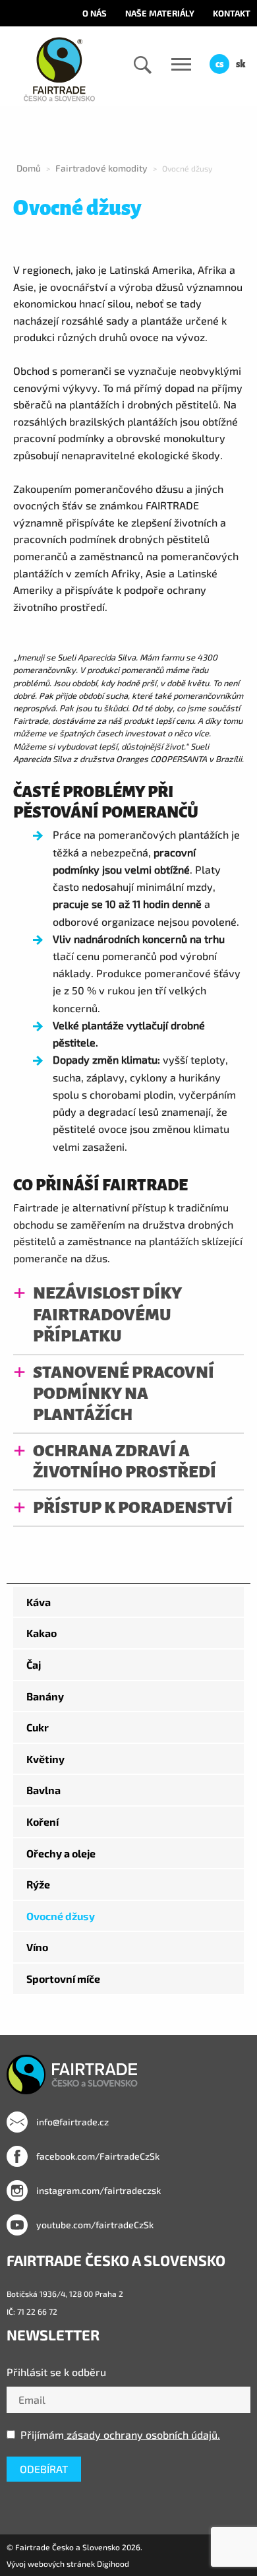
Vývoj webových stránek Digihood (68, 2563)
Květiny (45, 1759)
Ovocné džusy (61, 1916)
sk (241, 64)
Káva (39, 1602)
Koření (43, 1821)
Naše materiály (160, 13)
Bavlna (43, 1790)
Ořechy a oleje (61, 1853)
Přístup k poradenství (133, 1507)
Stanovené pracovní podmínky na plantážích (124, 1394)
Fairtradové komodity (101, 168)
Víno (37, 1947)
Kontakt (232, 13)
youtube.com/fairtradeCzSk (94, 2225)
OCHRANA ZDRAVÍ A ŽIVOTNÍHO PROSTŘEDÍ (125, 1461)
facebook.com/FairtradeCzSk (97, 2156)
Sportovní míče (63, 1979)
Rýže (38, 1884)
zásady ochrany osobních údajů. (142, 2434)
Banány (45, 1696)
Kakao (42, 1633)
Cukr (38, 1727)
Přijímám (120, 2434)
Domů (29, 168)
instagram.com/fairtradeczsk (98, 2190)
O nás (95, 13)
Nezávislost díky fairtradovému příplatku (107, 1314)
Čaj (34, 1664)
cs (219, 64)
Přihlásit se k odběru (56, 2372)
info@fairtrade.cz (71, 2122)
